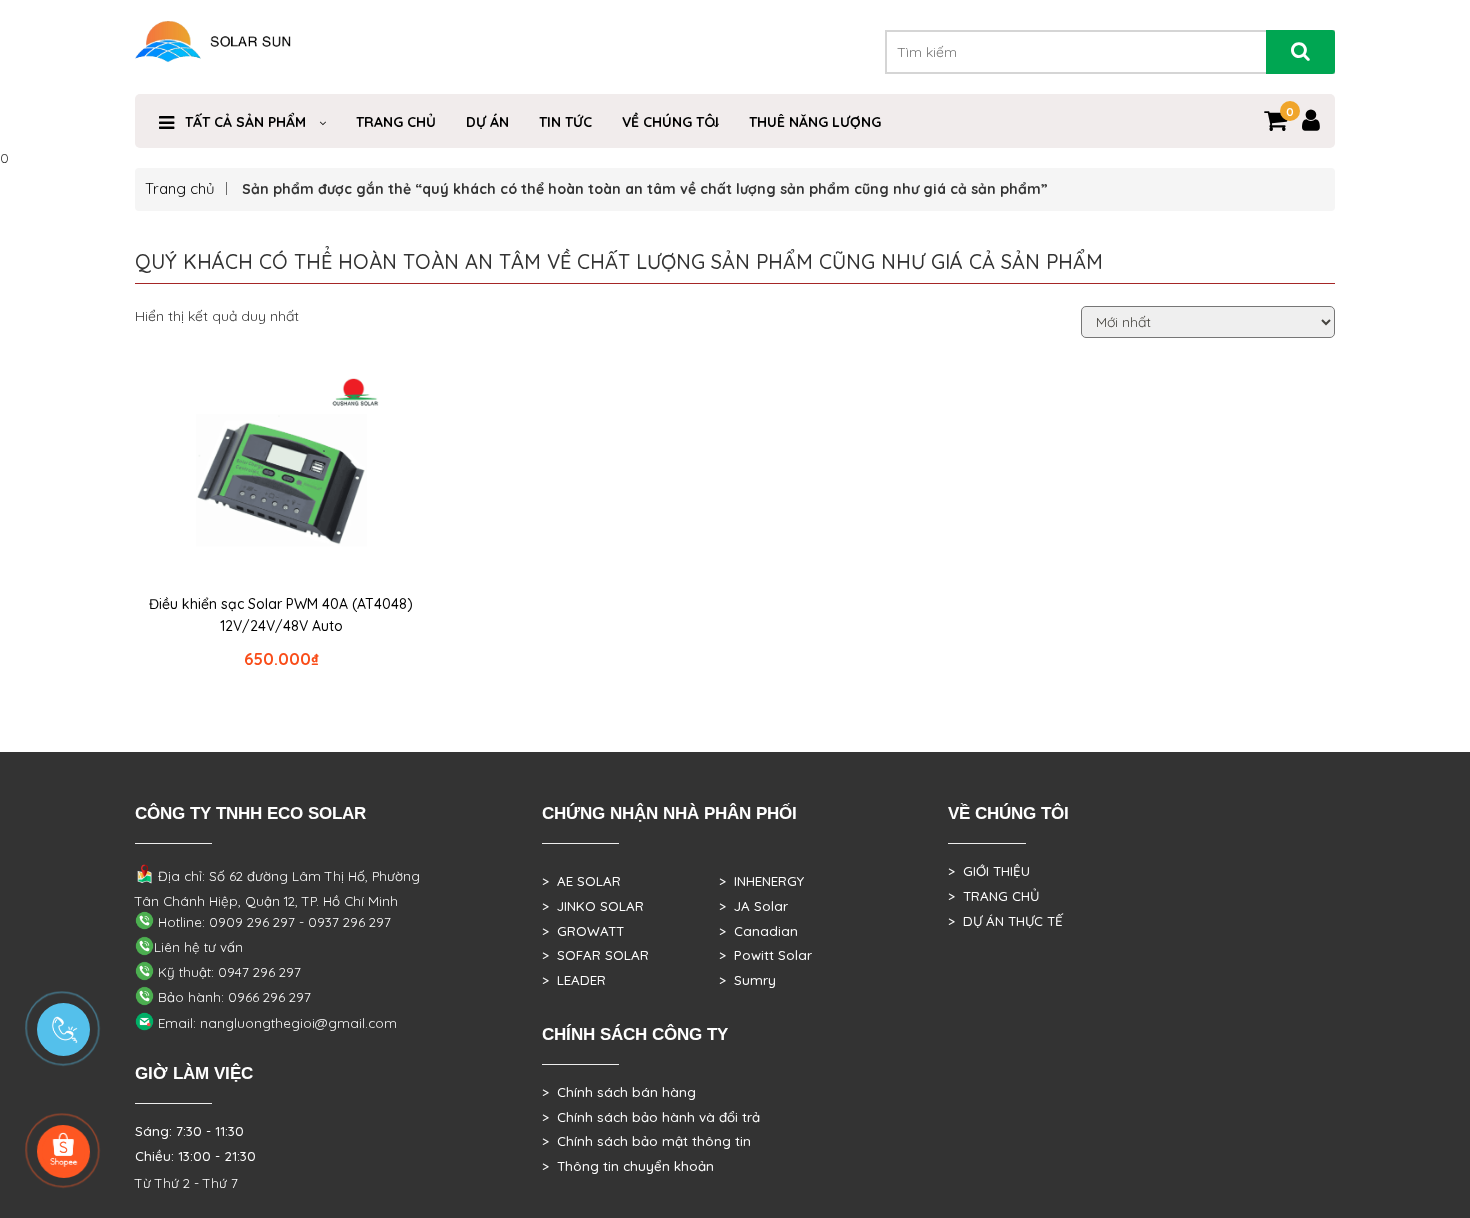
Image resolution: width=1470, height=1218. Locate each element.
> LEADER (574, 980)
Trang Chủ (396, 122)
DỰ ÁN (487, 122)
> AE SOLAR (581, 881)
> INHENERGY (761, 881)
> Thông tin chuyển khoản (628, 1166)
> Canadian (758, 931)
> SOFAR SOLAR (595, 955)
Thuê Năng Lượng (815, 122)
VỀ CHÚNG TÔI (670, 122)
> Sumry (747, 980)
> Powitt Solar (765, 955)
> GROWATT (583, 931)
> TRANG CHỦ (993, 896)
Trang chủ (180, 188)
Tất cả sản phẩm (245, 122)
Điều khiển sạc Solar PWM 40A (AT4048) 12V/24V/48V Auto (281, 615)
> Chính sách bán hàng (619, 1092)
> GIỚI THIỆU (989, 871)
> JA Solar (753, 906)
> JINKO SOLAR (593, 906)
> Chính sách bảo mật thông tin (646, 1141)
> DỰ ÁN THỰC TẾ (1005, 921)
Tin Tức (565, 122)
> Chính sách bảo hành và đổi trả (651, 1117)
